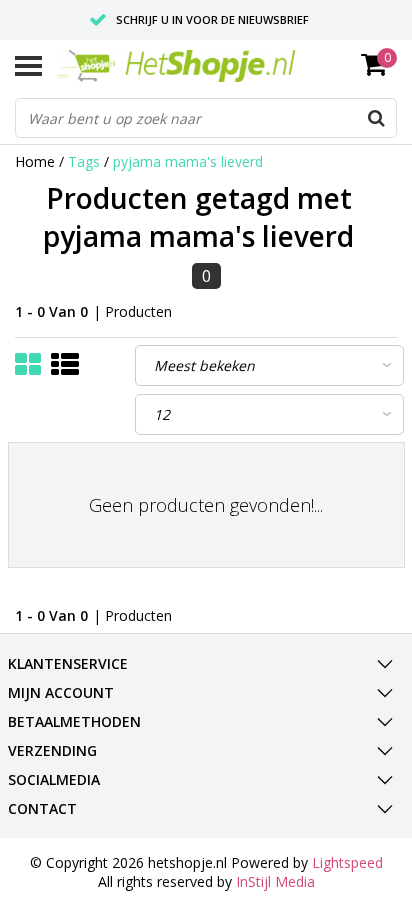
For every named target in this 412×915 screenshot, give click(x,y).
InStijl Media (275, 881)
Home (35, 161)
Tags (84, 161)
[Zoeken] (376, 118)
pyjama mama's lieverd (188, 161)
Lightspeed (347, 862)
